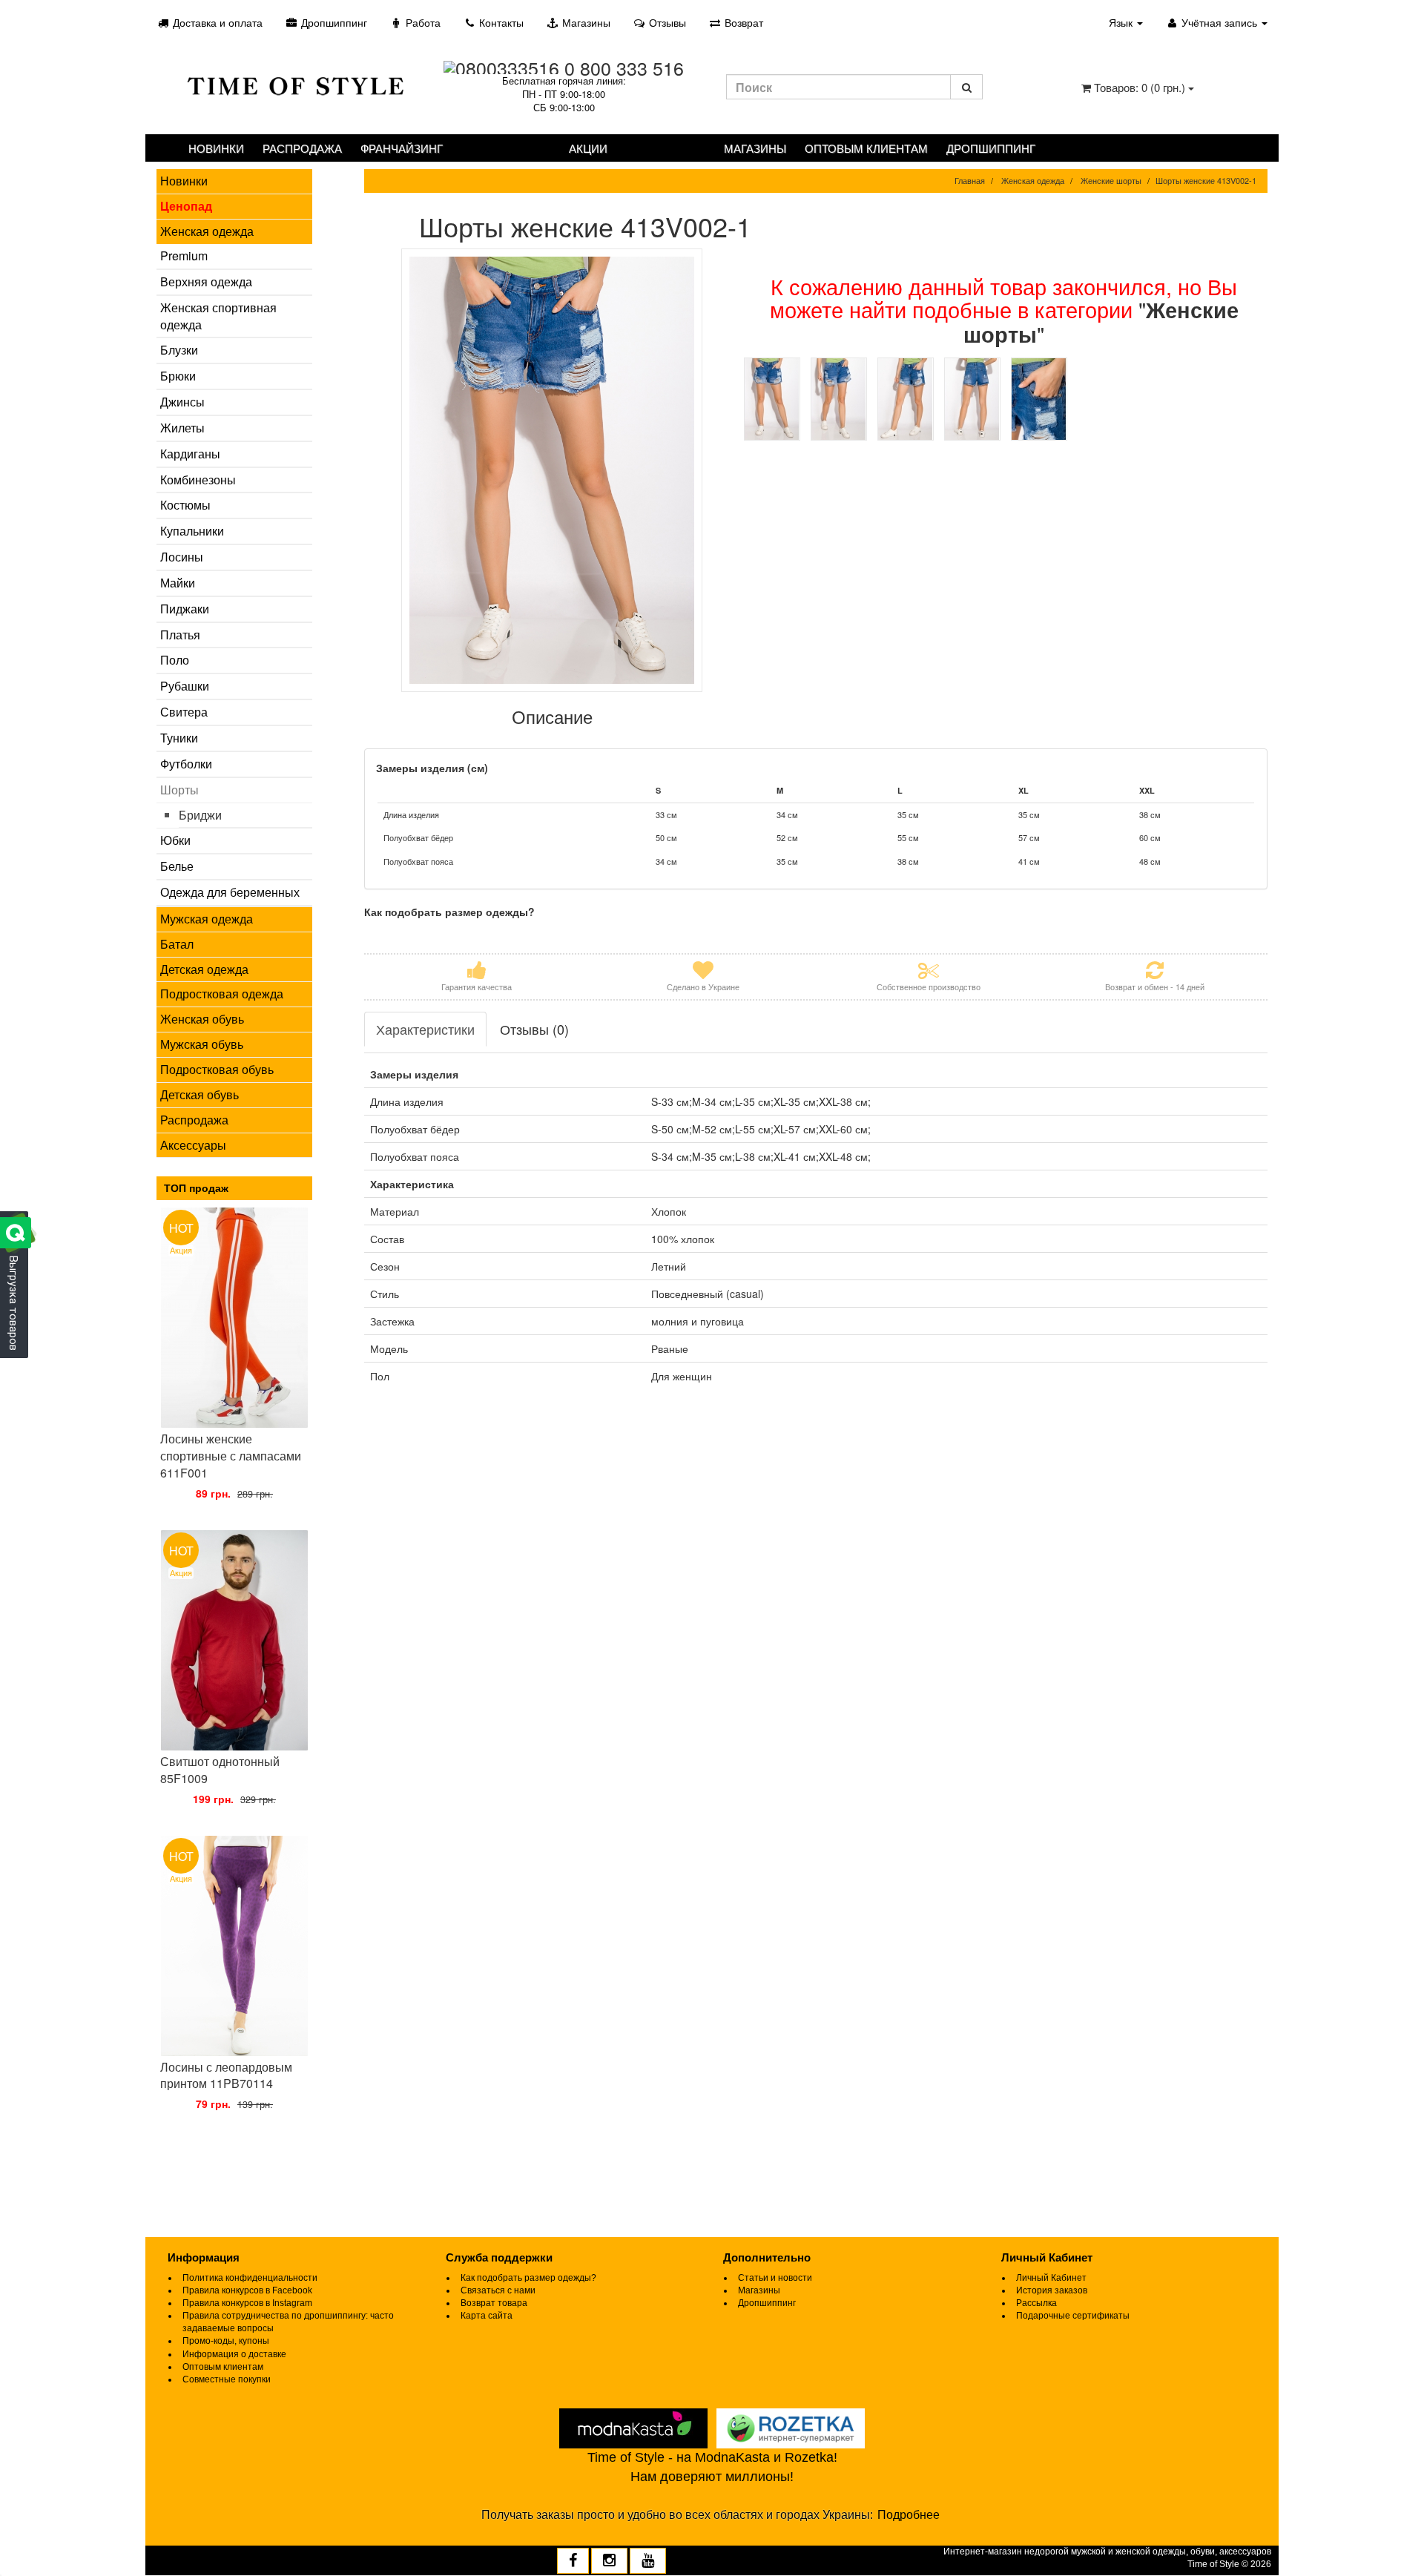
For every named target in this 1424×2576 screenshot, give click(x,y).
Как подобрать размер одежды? (528, 2278)
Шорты (179, 790)
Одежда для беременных (230, 892)
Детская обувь (200, 1094)
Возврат (742, 22)
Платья (180, 635)
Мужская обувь (202, 1044)
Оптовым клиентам (866, 148)
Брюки (178, 376)
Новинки (216, 148)
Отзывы (666, 22)
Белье (177, 866)
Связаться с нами (498, 2290)
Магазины (585, 22)
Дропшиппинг (333, 22)
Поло (175, 660)
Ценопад (186, 206)
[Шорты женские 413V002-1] (553, 470)
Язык (1122, 22)
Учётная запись (1219, 22)
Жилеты (182, 428)
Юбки (175, 840)
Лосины (182, 557)
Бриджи (200, 815)
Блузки (179, 350)
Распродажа (302, 148)
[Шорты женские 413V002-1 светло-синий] (772, 399)
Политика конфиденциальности (250, 2278)
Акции (588, 148)
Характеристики (425, 1029)
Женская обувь (202, 1019)
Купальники (192, 531)
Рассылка (1036, 2303)
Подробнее (909, 2515)
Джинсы (182, 402)
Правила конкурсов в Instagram (247, 2303)
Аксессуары (193, 1145)
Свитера (184, 712)
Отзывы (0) (534, 1029)
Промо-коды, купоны (226, 2341)
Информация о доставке (234, 2354)
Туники (179, 738)
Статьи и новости (775, 2278)
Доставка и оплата (216, 22)
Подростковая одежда (222, 994)
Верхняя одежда (206, 281)
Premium (184, 256)
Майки (178, 583)
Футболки (186, 764)
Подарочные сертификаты (1073, 2316)
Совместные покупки (227, 2379)
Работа (422, 22)
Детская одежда (204, 969)
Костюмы (185, 505)
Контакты (500, 22)
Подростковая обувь (217, 1069)
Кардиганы (190, 454)
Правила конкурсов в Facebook (247, 2290)
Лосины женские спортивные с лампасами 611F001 (231, 1456)
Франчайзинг (402, 148)
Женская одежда (207, 231)
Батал (177, 944)
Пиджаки (185, 609)
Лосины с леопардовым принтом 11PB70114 (226, 2075)
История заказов (1052, 2290)
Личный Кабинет (1051, 2278)
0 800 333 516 (624, 67)
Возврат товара (494, 2303)
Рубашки (185, 686)
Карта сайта (487, 2316)
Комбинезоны (198, 480)
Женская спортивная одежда (218, 316)
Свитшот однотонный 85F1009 (220, 1770)
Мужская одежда (207, 919)
